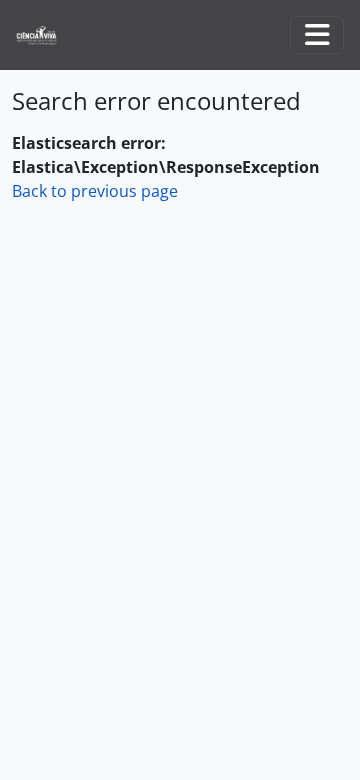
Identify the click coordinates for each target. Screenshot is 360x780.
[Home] (44, 35)
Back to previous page (95, 191)
